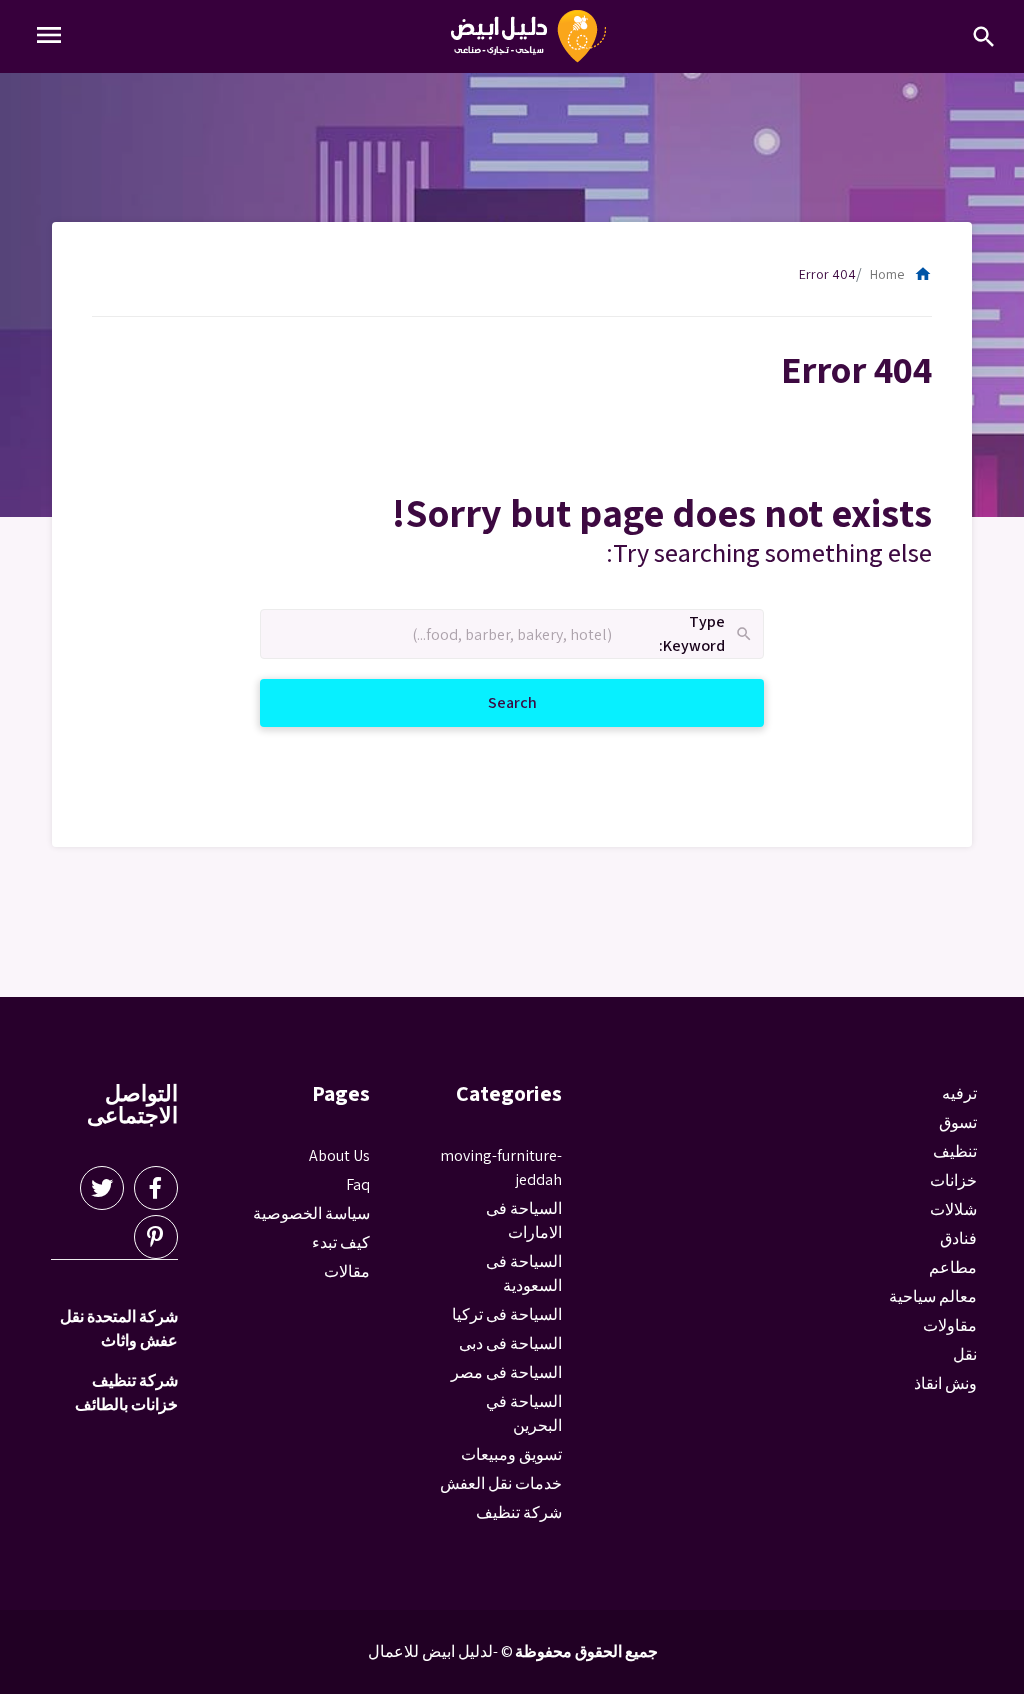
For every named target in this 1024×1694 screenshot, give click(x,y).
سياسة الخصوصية (311, 1213)
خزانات (953, 1180)
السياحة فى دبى (510, 1343)
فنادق (958, 1238)
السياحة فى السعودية (524, 1273)
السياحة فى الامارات (524, 1220)
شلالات (953, 1209)
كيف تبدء (341, 1242)
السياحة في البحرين (524, 1413)
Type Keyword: (706, 634)
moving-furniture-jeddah (501, 1167)
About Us (339, 1155)
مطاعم (953, 1267)
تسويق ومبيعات (511, 1454)
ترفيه (959, 1093)
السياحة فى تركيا (507, 1314)
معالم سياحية (933, 1296)
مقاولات (950, 1325)
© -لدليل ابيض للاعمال (440, 1651)
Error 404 (827, 274)
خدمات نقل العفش (501, 1483)
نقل (965, 1354)
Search (488, 702)
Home (901, 274)
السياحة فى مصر (506, 1372)
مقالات (347, 1271)
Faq (358, 1184)
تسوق (958, 1122)
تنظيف (955, 1151)
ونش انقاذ (945, 1383)
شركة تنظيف (519, 1512)
